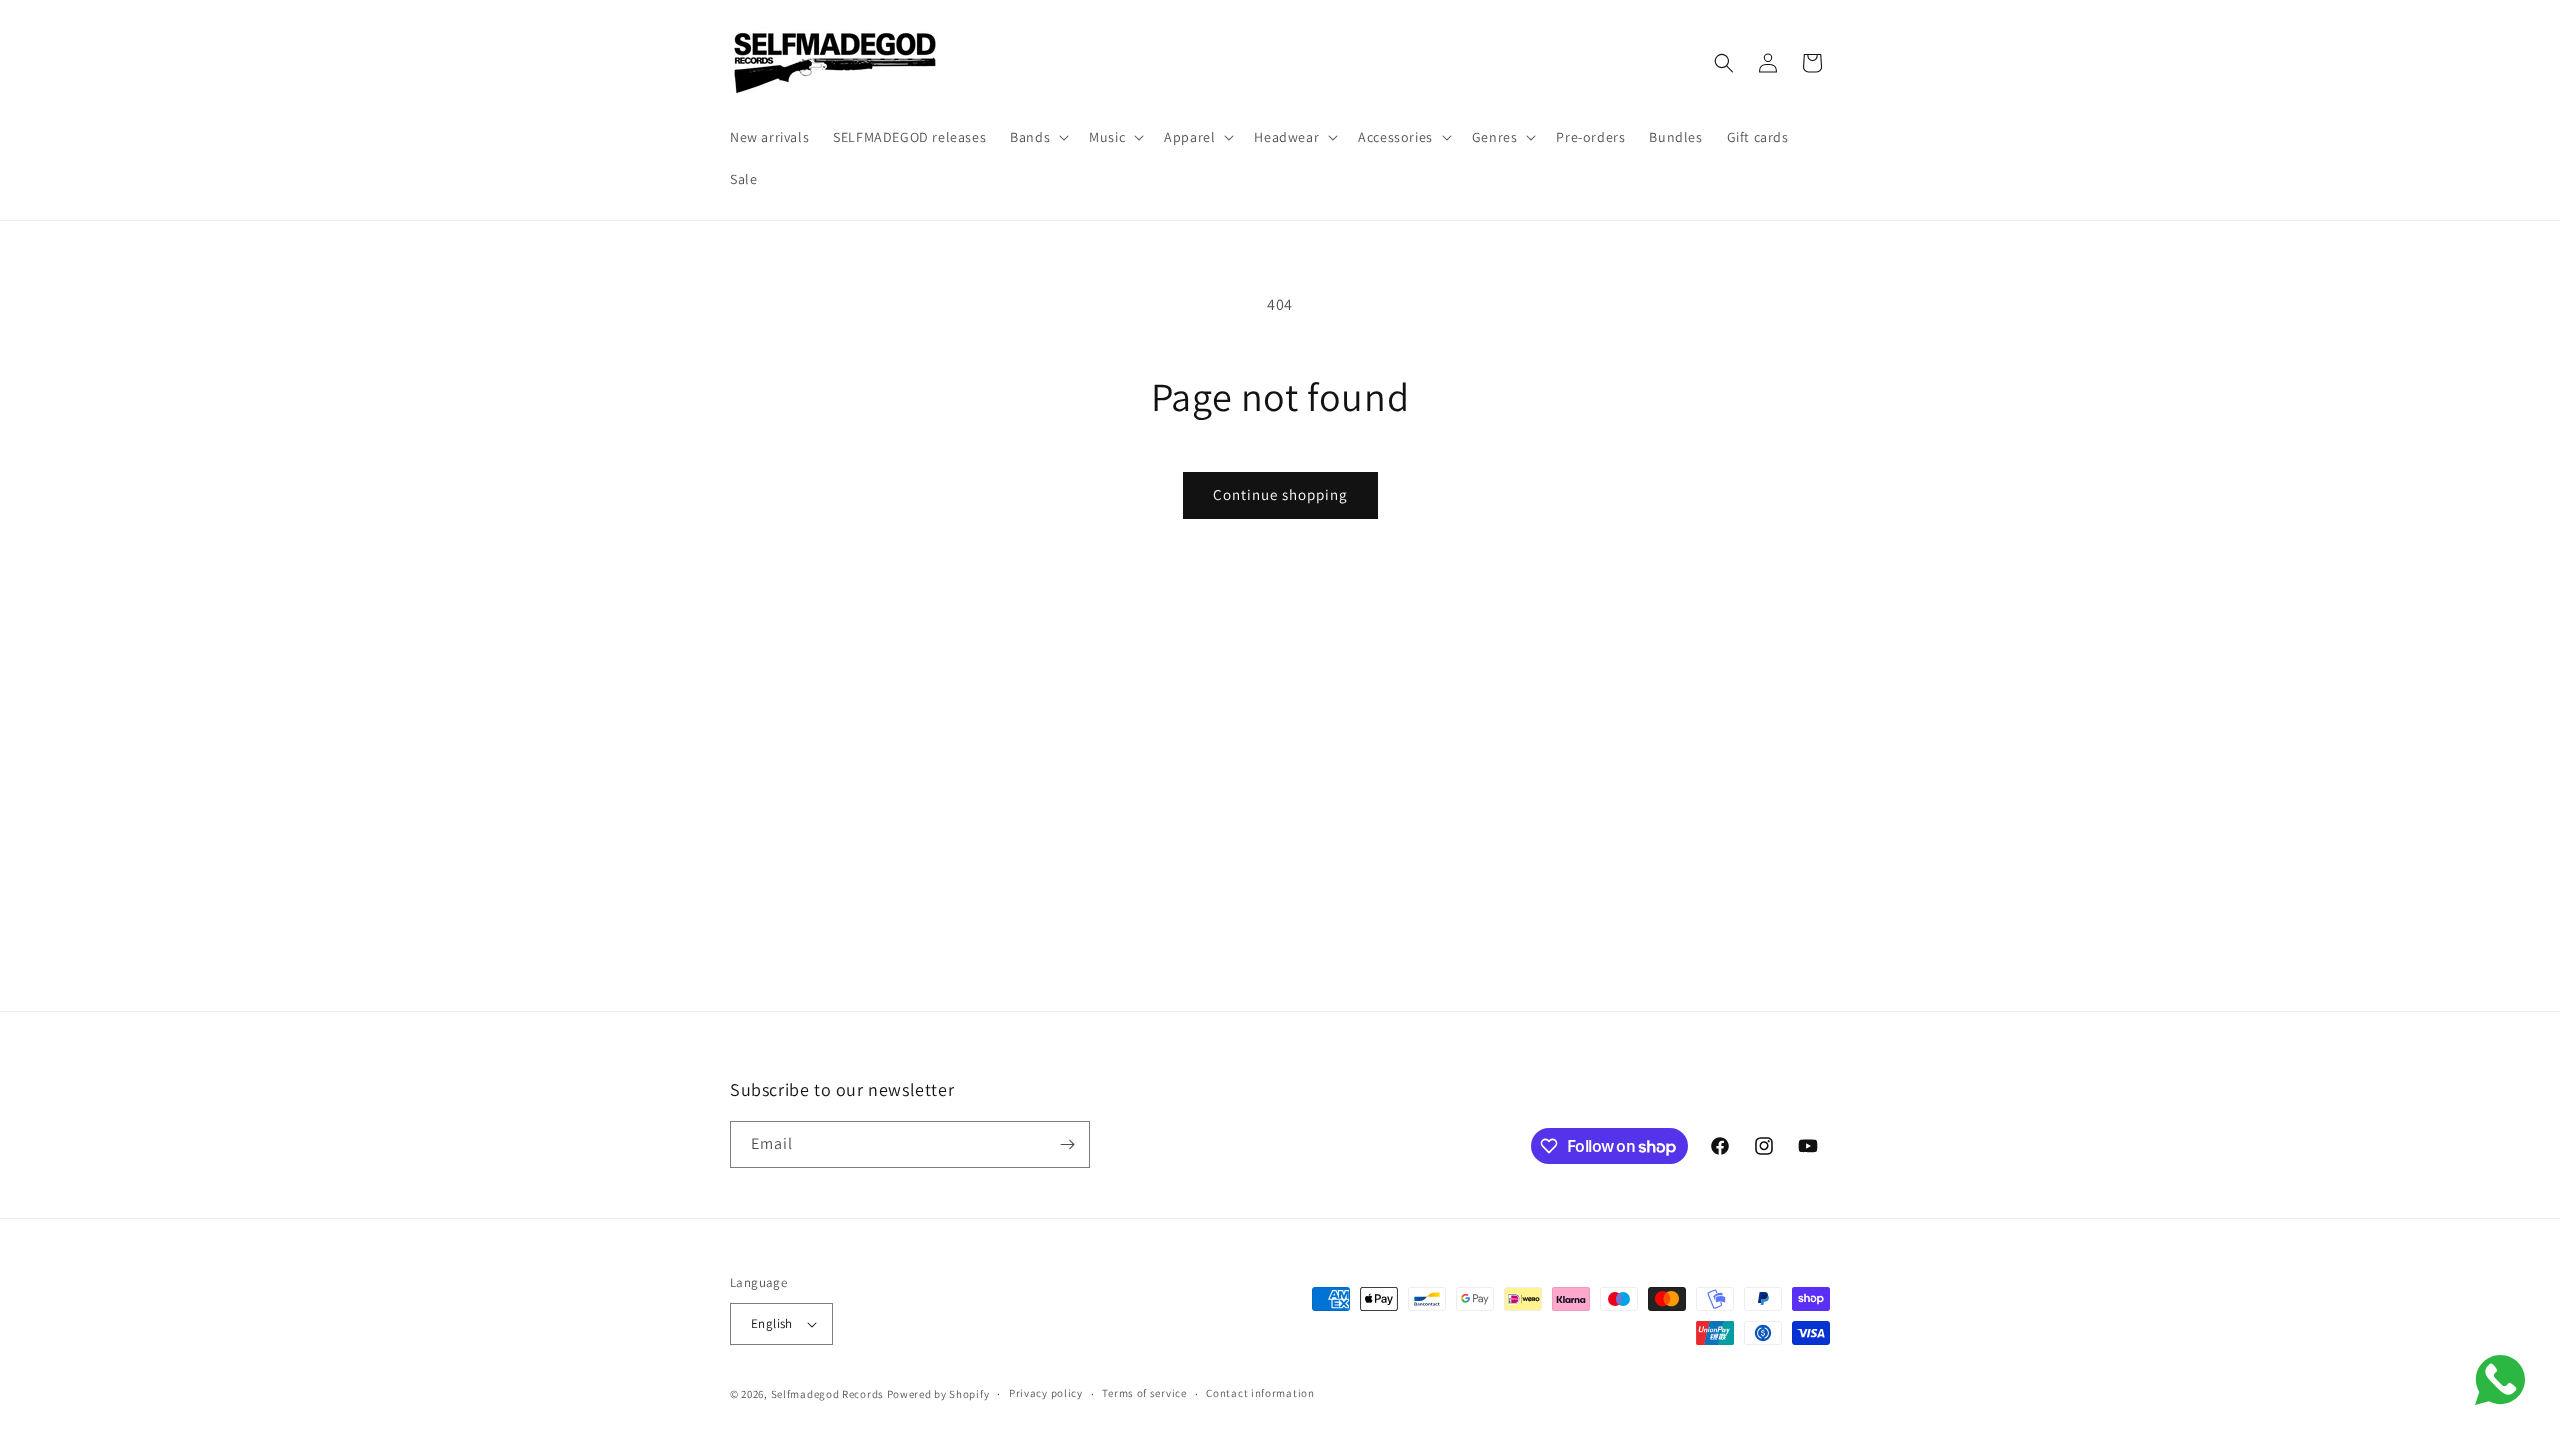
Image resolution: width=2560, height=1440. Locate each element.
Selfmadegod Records (827, 1394)
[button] (1037, 137)
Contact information (1260, 1393)
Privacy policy (1046, 1393)
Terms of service (1144, 1393)
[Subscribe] (1067, 1144)
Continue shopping (1280, 494)
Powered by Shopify (938, 1394)
